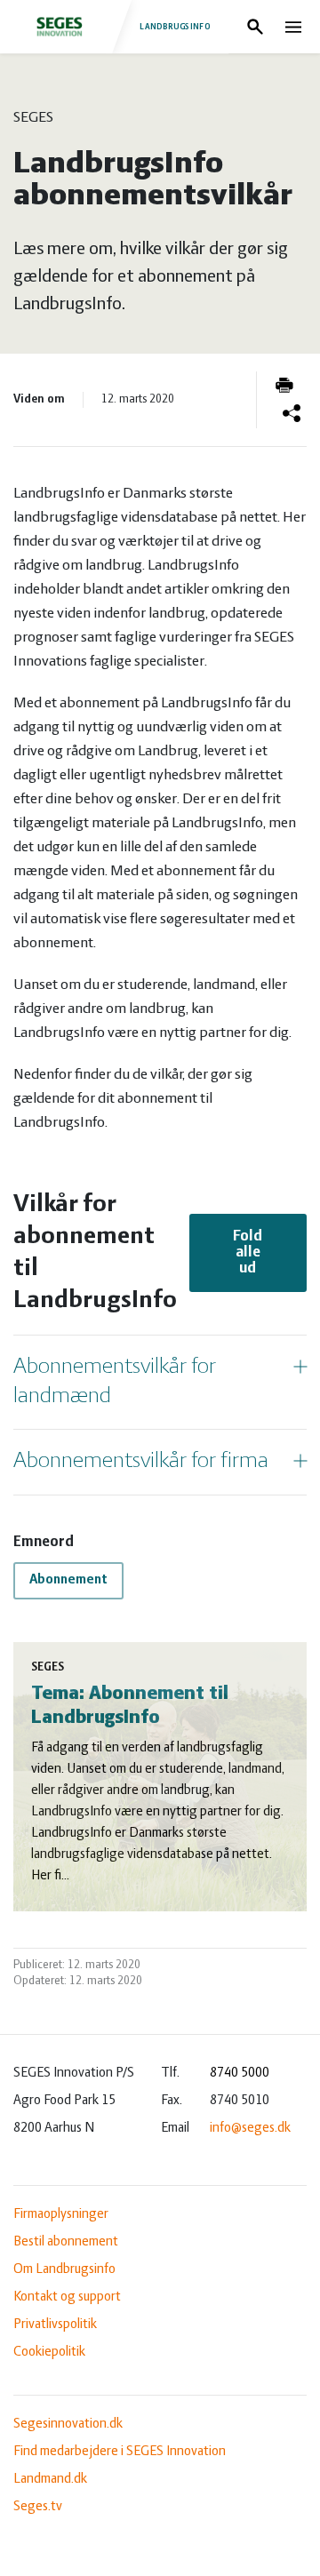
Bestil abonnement (66, 2242)
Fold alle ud (248, 1253)
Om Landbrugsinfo (64, 2269)
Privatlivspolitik (55, 2325)
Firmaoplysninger (61, 2214)
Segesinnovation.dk (68, 2424)
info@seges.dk (250, 2128)
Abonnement (68, 1580)
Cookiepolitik (49, 2352)
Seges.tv (38, 2507)
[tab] (160, 1382)
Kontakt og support (67, 2297)
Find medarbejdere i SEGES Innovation (120, 2452)
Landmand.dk (50, 2479)
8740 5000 (240, 2073)
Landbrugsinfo (175, 27)
